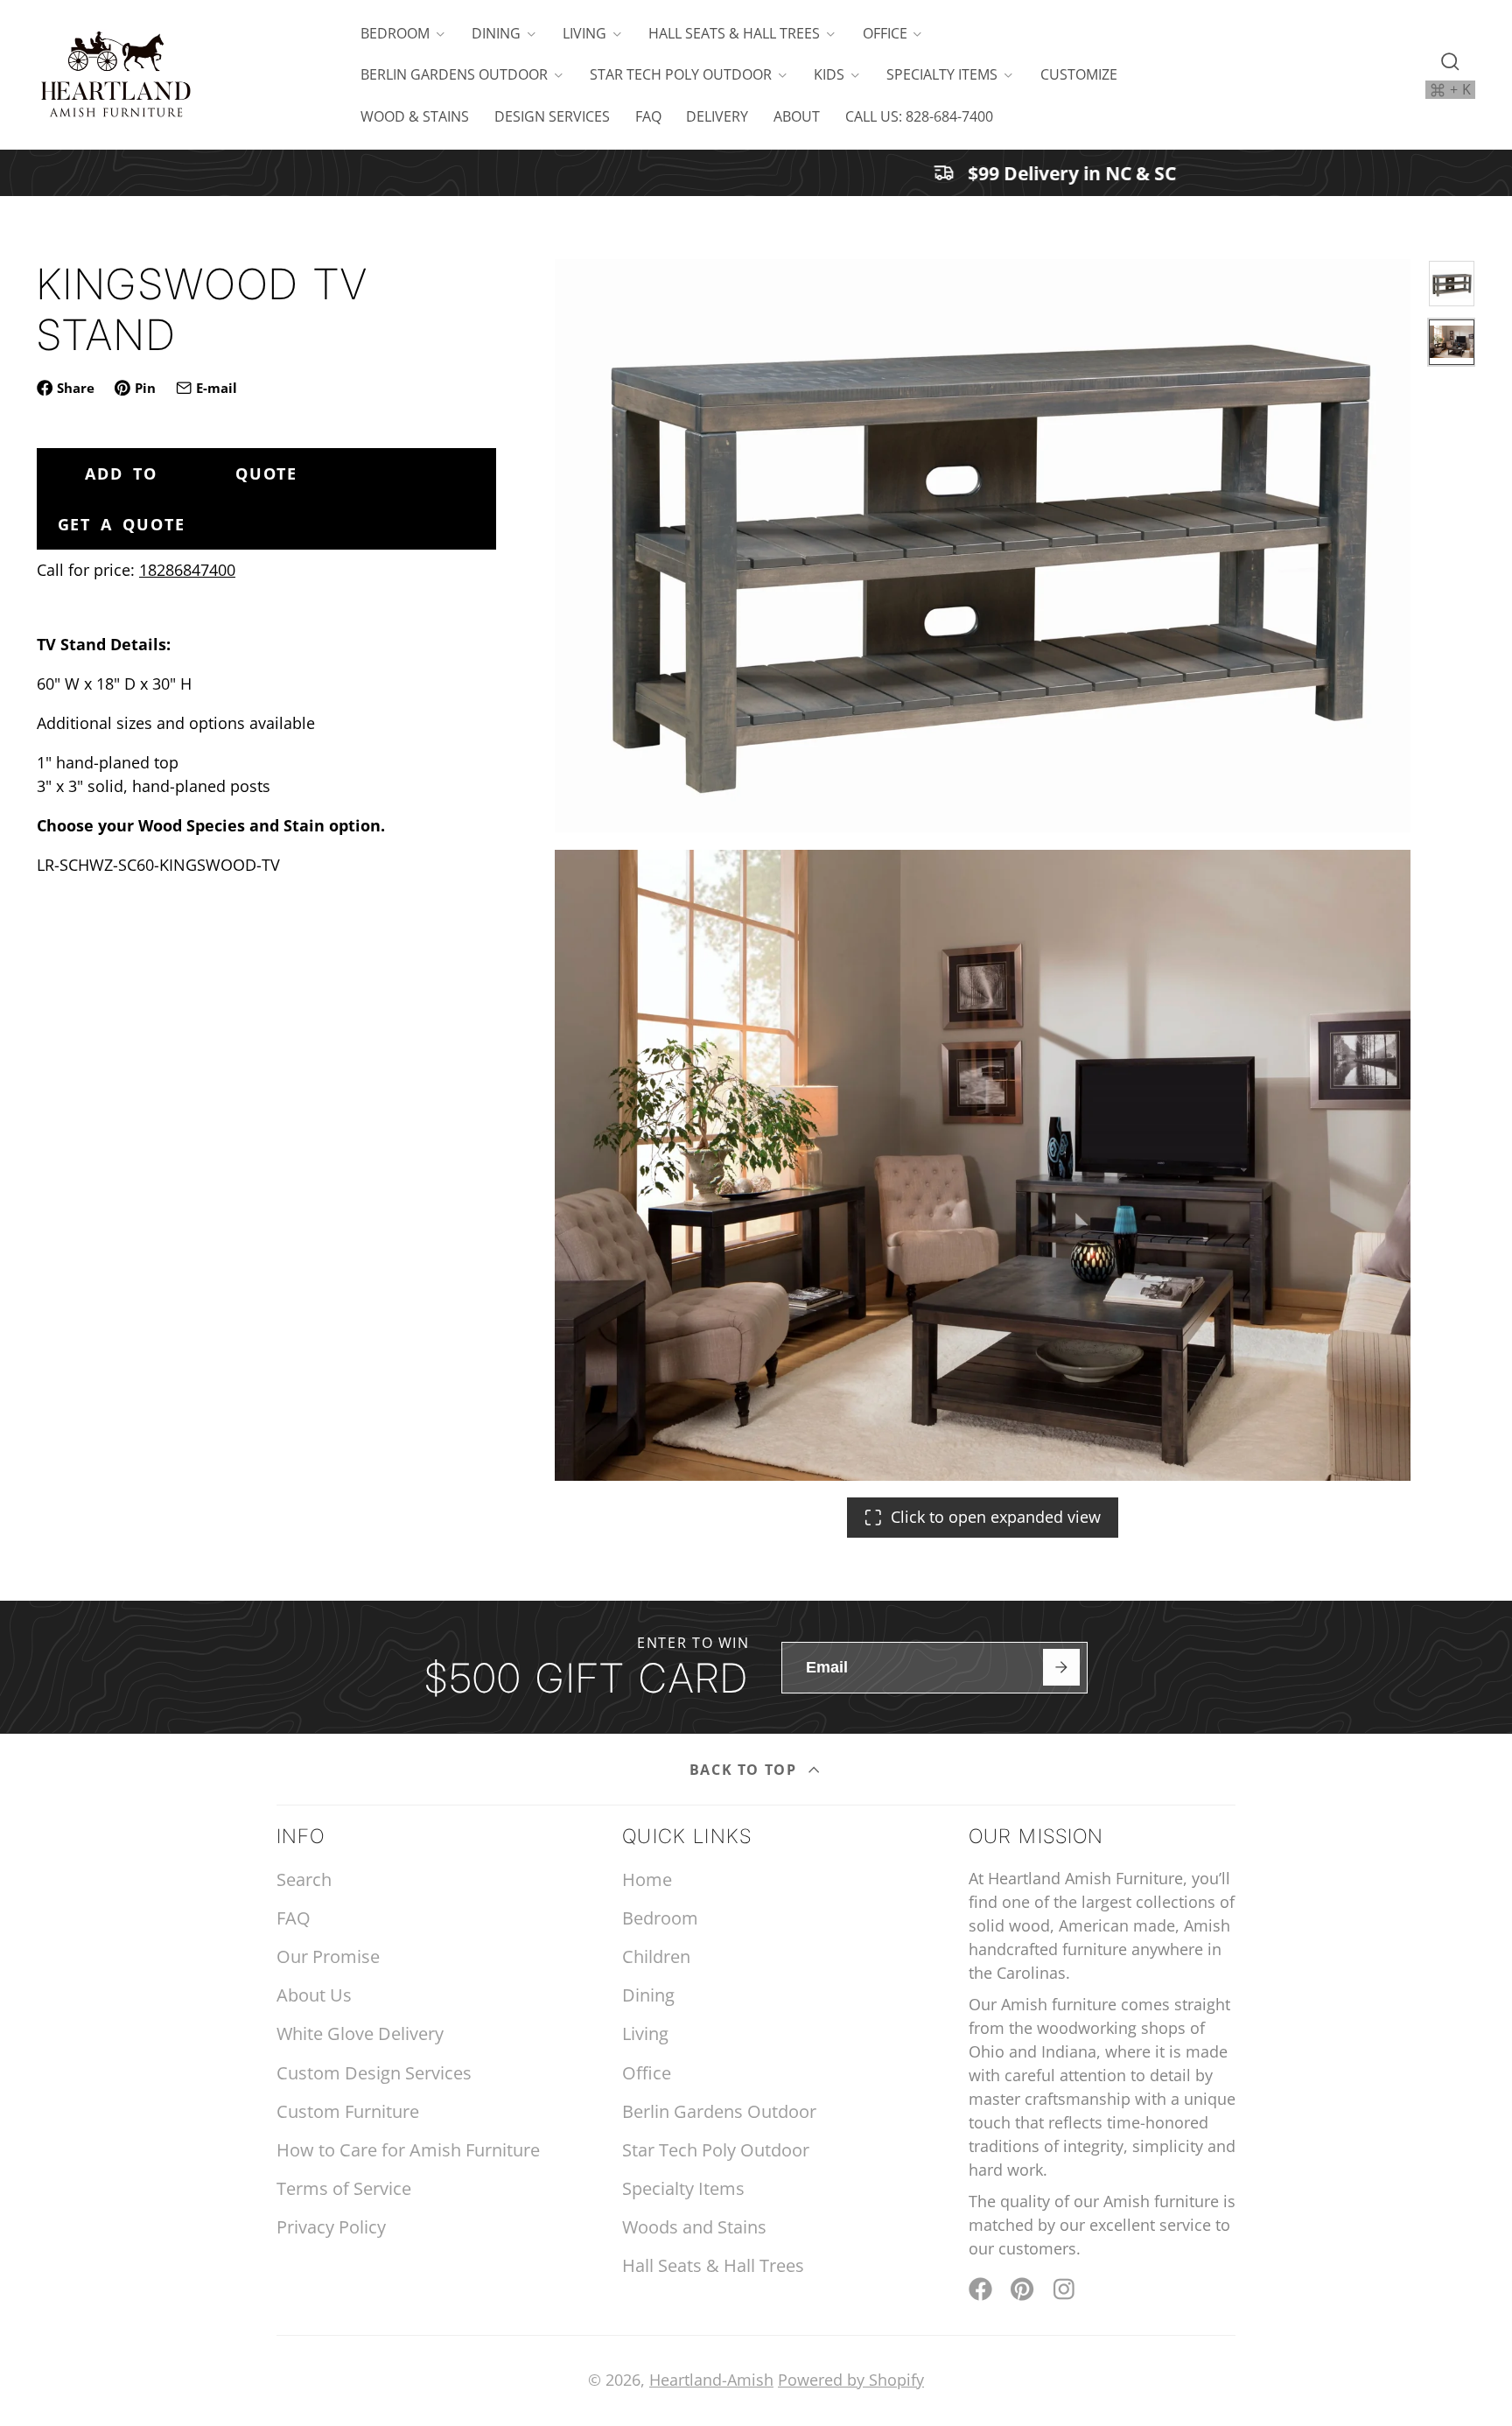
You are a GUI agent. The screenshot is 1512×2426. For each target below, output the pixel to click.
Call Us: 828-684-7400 (919, 116)
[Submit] (1061, 1667)
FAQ (648, 116)
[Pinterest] (1022, 2289)
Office (885, 33)
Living (584, 33)
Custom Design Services (374, 2073)
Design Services (552, 116)
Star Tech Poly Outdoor (681, 74)
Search (304, 1879)
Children (656, 1956)
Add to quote (191, 473)
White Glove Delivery (360, 2033)
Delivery (717, 116)
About (797, 116)
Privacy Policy (331, 2227)
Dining (496, 33)
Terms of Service (344, 2188)
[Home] (115, 75)
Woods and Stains (694, 2227)
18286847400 (187, 570)
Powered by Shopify (851, 2380)
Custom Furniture (348, 2111)
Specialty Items (942, 74)
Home (647, 1879)
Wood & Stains (415, 116)
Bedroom (395, 33)
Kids (829, 74)
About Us (314, 1995)
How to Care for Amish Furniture (408, 2150)
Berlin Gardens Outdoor (454, 74)
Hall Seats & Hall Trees (734, 33)
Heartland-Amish (711, 2380)
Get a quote (122, 524)
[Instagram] (1065, 2289)
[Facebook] (980, 2289)
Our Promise (328, 1956)
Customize (1079, 74)
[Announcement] (756, 173)
